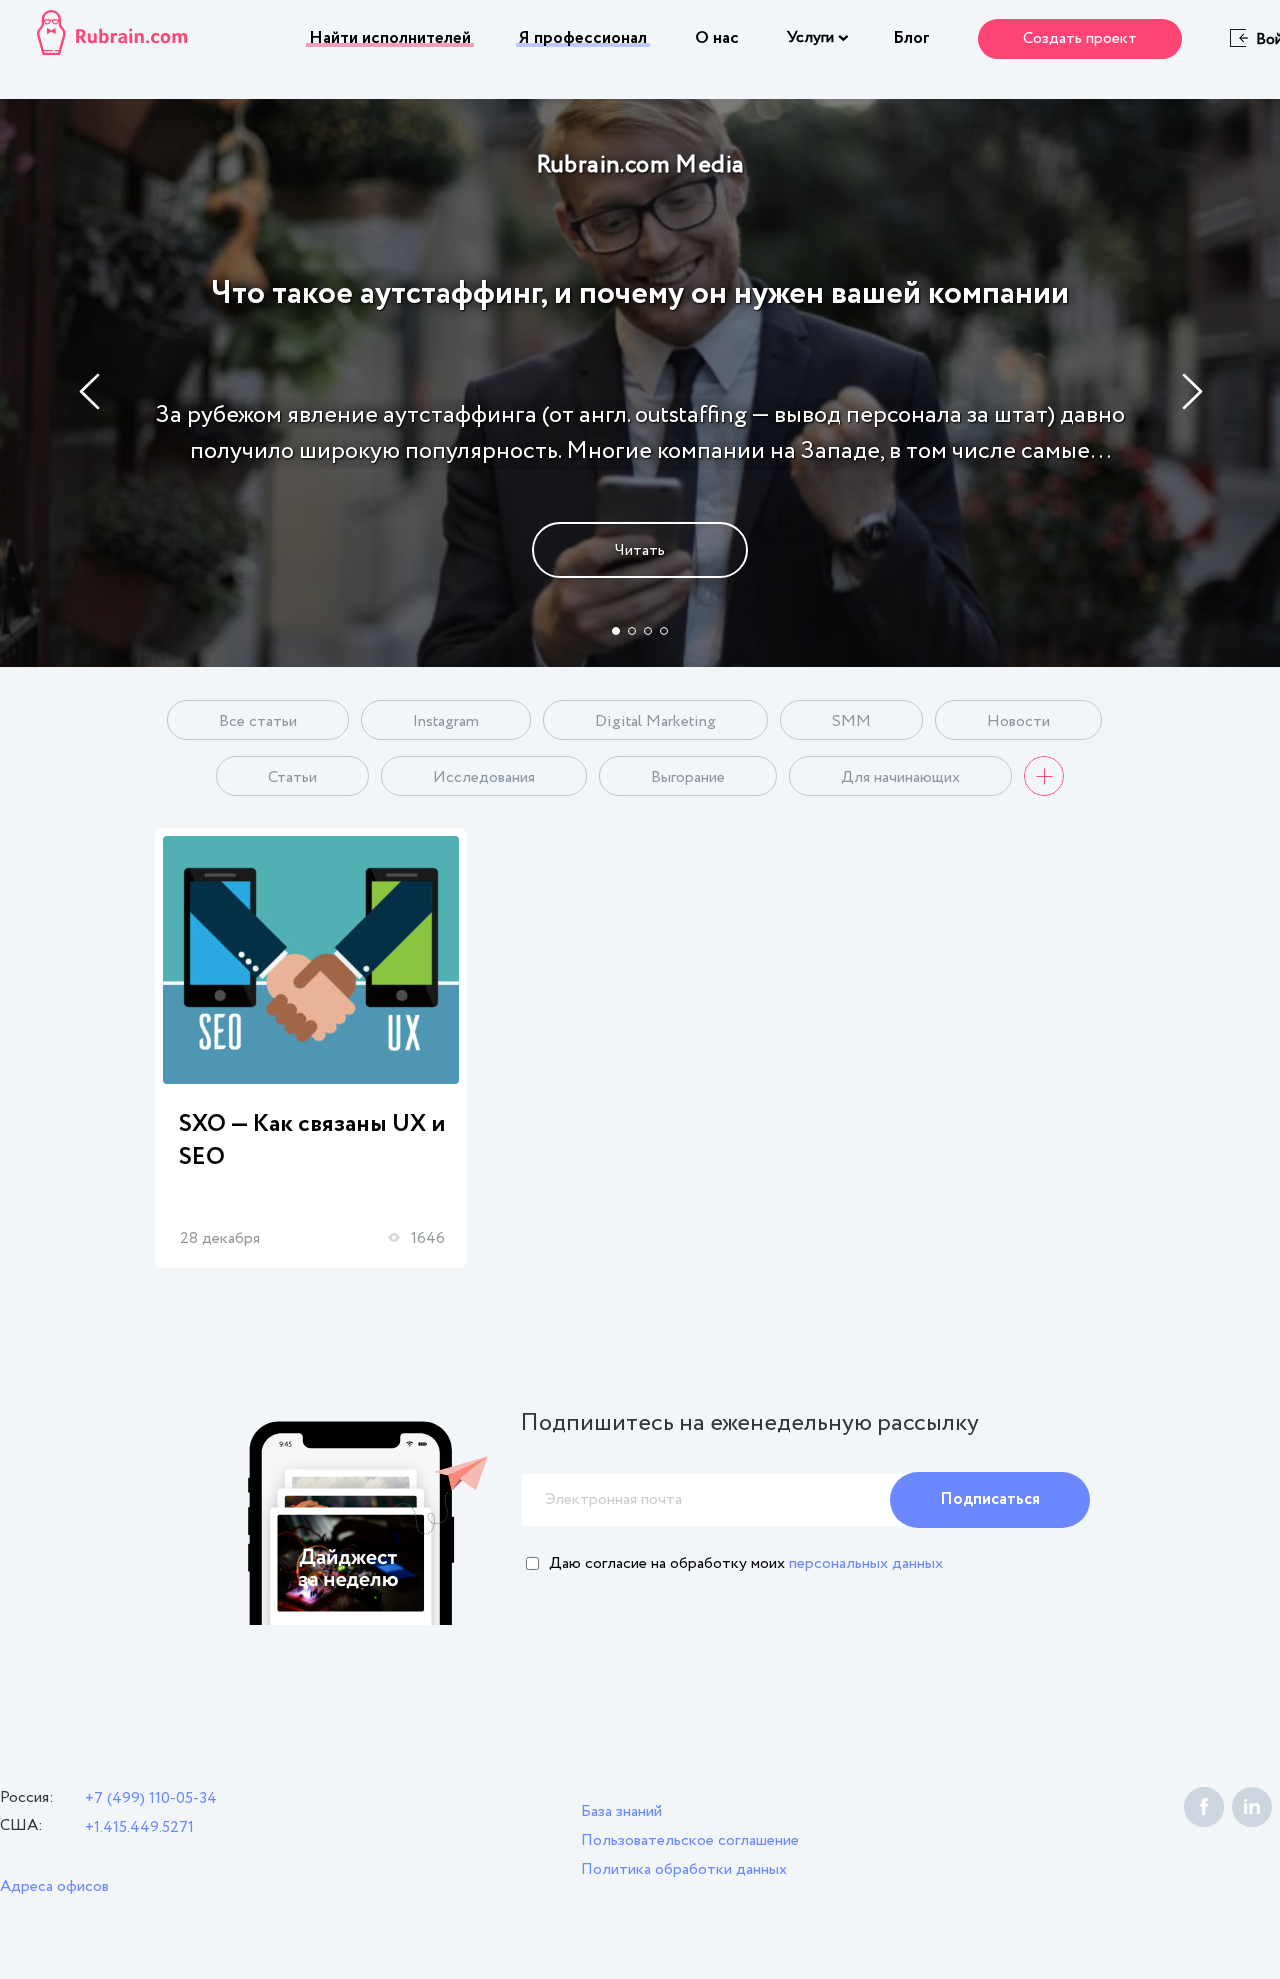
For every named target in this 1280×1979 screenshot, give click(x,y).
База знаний (621, 1811)
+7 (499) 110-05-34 (151, 1798)
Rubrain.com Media (640, 165)
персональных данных (866, 1563)
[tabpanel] (640, 383)
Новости (1018, 721)
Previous (90, 391)
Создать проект (1080, 38)
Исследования (484, 777)
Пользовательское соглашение (690, 1840)
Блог (911, 38)
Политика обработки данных (684, 1869)
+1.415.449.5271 (139, 1827)
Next (1193, 391)
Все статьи (258, 721)
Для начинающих (900, 777)
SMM (851, 721)
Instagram (446, 721)
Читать (640, 550)
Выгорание (688, 777)
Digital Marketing (655, 721)
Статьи (292, 777)
